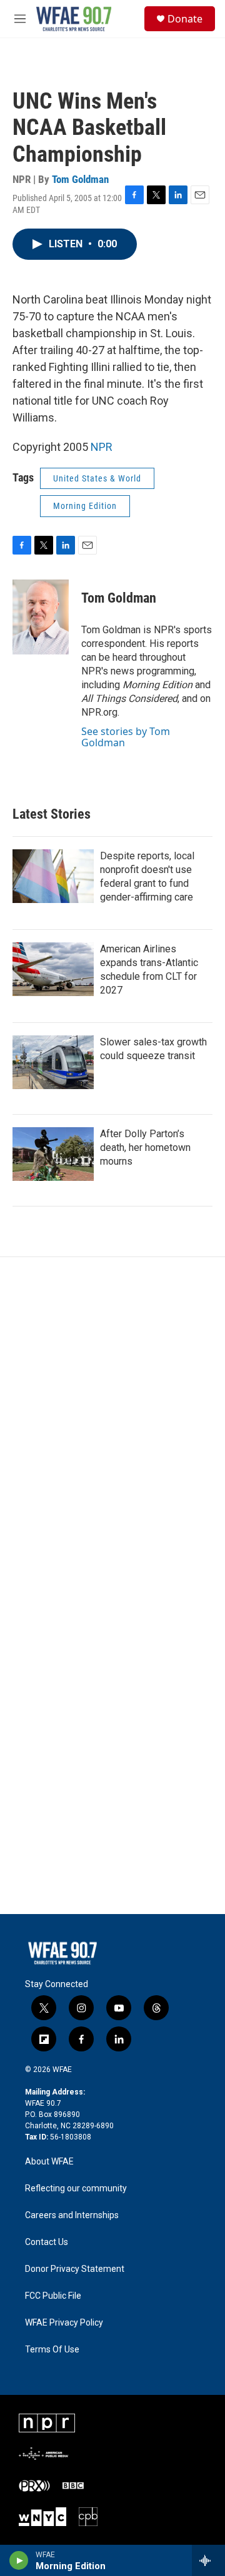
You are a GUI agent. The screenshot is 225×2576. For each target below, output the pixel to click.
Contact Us (47, 2242)
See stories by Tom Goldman (126, 737)
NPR (102, 447)
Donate (185, 19)
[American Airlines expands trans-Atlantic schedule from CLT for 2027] (53, 969)
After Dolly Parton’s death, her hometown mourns (145, 1147)
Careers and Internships (72, 2215)
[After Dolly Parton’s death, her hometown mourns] (53, 1154)
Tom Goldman (80, 179)
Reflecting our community (76, 2189)
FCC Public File (53, 2296)
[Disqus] (112, 1426)
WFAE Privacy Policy (64, 2323)
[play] (19, 2560)
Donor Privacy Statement (75, 2269)
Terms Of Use (52, 2350)
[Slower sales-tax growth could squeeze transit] (53, 1062)
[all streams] (208, 2560)
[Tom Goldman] (41, 617)
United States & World (97, 478)
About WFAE (49, 2162)
